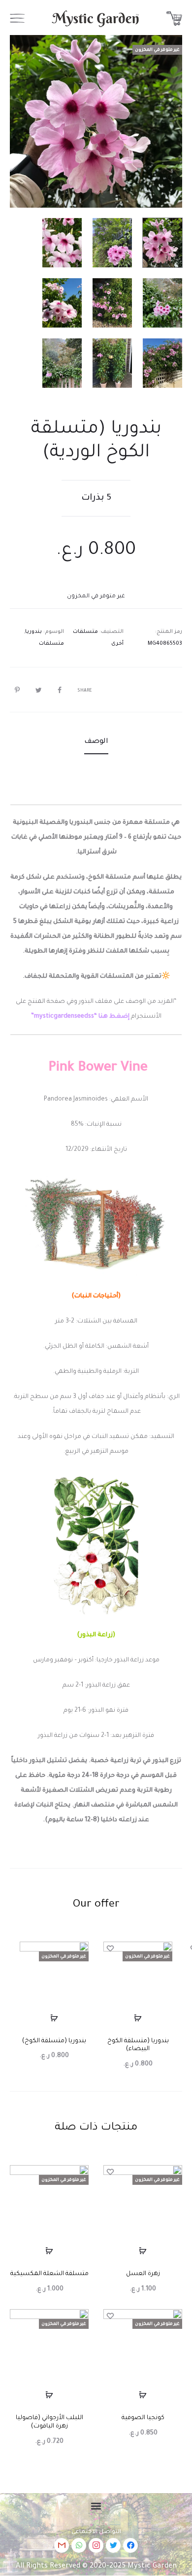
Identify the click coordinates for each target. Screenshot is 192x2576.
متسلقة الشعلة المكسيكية (49, 2274)
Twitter (36, 690)
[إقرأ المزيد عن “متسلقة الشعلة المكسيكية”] (49, 2251)
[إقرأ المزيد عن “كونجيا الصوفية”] (143, 2395)
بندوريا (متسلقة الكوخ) (54, 2041)
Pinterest (15, 690)
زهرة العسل (143, 2274)
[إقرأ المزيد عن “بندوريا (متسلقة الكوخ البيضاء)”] (138, 2018)
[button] (96, 2506)
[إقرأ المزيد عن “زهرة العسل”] (143, 2251)
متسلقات (51, 644)
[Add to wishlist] (111, 1949)
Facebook (57, 690)
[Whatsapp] (79, 2545)
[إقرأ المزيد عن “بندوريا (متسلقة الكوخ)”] (54, 2018)
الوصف (96, 742)
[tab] (96, 742)
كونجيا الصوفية (143, 2418)
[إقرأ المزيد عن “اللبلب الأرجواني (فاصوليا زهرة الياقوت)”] (49, 2395)
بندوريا (33, 632)
